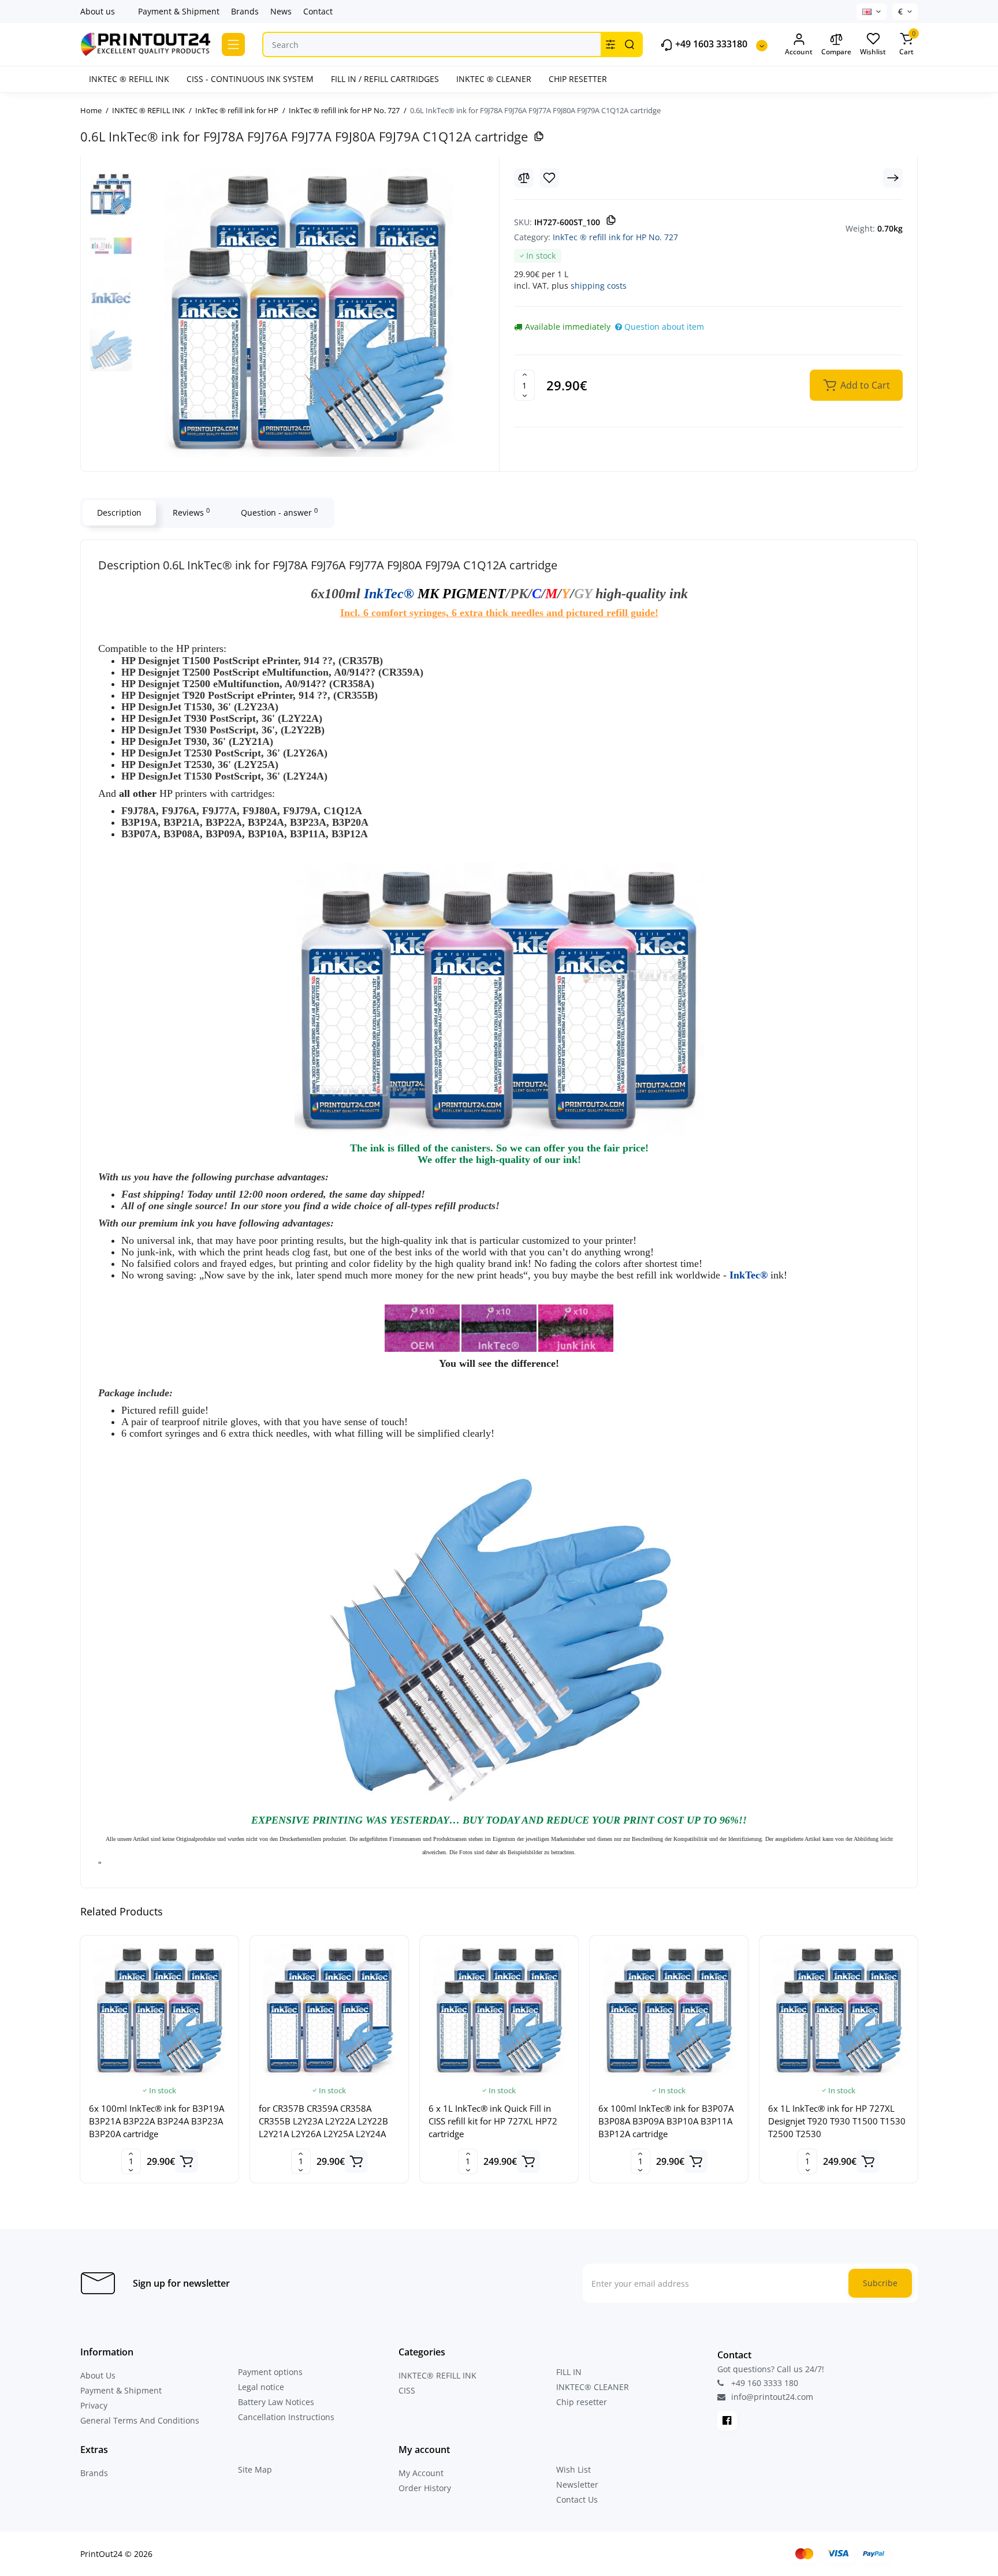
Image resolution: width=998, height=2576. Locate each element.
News (281, 11)
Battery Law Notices (276, 2402)
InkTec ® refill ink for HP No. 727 (615, 237)
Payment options (270, 2372)
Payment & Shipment (179, 11)
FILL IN (569, 2372)
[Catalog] (233, 44)
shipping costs (599, 286)
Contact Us (577, 2499)
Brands (245, 11)
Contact (318, 11)
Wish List (574, 2469)
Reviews (191, 512)
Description (119, 512)
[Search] (630, 44)
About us (98, 11)
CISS (407, 2390)
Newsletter (577, 2484)
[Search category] (610, 44)
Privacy (94, 2405)
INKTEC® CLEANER (593, 2387)
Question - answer (279, 512)
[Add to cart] (187, 2161)
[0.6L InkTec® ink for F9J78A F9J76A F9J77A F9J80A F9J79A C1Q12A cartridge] (308, 312)
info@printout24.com (771, 2397)
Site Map (255, 2469)
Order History (425, 2488)
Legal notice (261, 2387)
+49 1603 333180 (710, 44)
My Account (421, 2473)
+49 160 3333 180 (764, 2383)
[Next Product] (893, 178)
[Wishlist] (549, 178)
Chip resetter (582, 2402)
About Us (98, 2375)
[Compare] (524, 178)
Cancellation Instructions (286, 2417)
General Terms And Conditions (140, 2420)
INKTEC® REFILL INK (437, 2375)
